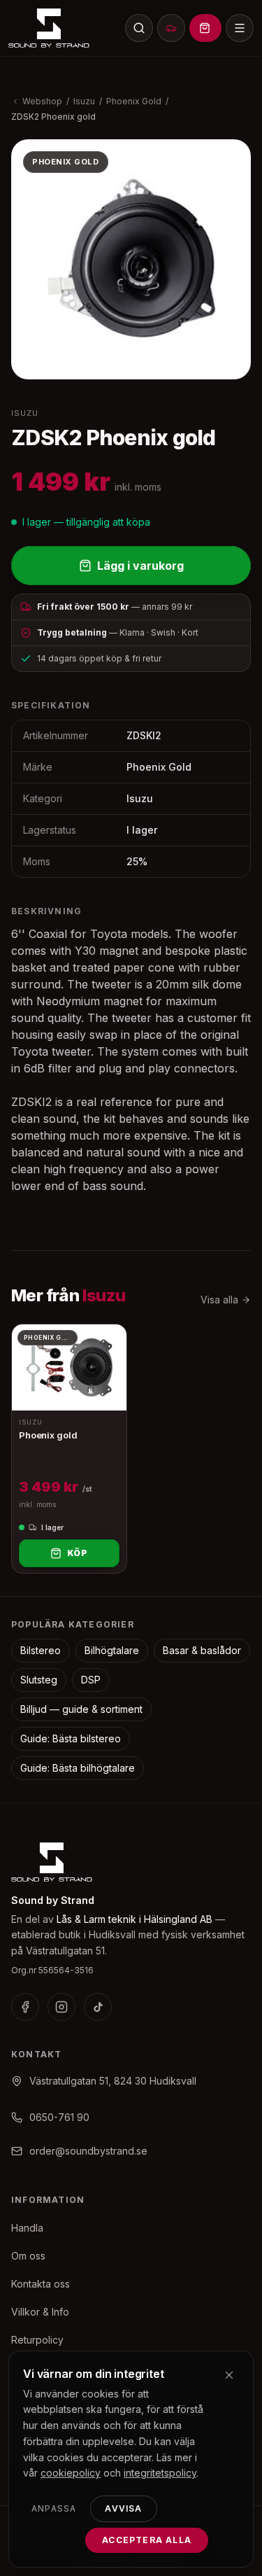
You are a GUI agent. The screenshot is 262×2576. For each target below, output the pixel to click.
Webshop (42, 101)
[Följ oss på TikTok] (98, 2007)
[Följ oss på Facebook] (25, 2007)
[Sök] (139, 28)
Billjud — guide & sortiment (81, 1709)
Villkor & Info (40, 2312)
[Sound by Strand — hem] (49, 28)
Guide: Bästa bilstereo (71, 1738)
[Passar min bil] (171, 28)
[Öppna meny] (240, 28)
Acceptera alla (147, 2540)
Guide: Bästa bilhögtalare (78, 1768)
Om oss (28, 2256)
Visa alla (219, 1300)
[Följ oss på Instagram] (61, 2007)
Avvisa (123, 2508)
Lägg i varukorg (140, 566)
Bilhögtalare (112, 1650)
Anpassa (54, 2508)
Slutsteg (39, 1680)
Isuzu (84, 101)
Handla (27, 2228)
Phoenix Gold (134, 101)
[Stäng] (229, 2375)
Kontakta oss (41, 2284)
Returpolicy (37, 2340)
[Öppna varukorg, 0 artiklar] (205, 28)
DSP (91, 1680)
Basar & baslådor (202, 1650)
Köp (78, 1553)
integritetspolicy (160, 2473)
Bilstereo (41, 1650)
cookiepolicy (71, 2473)
